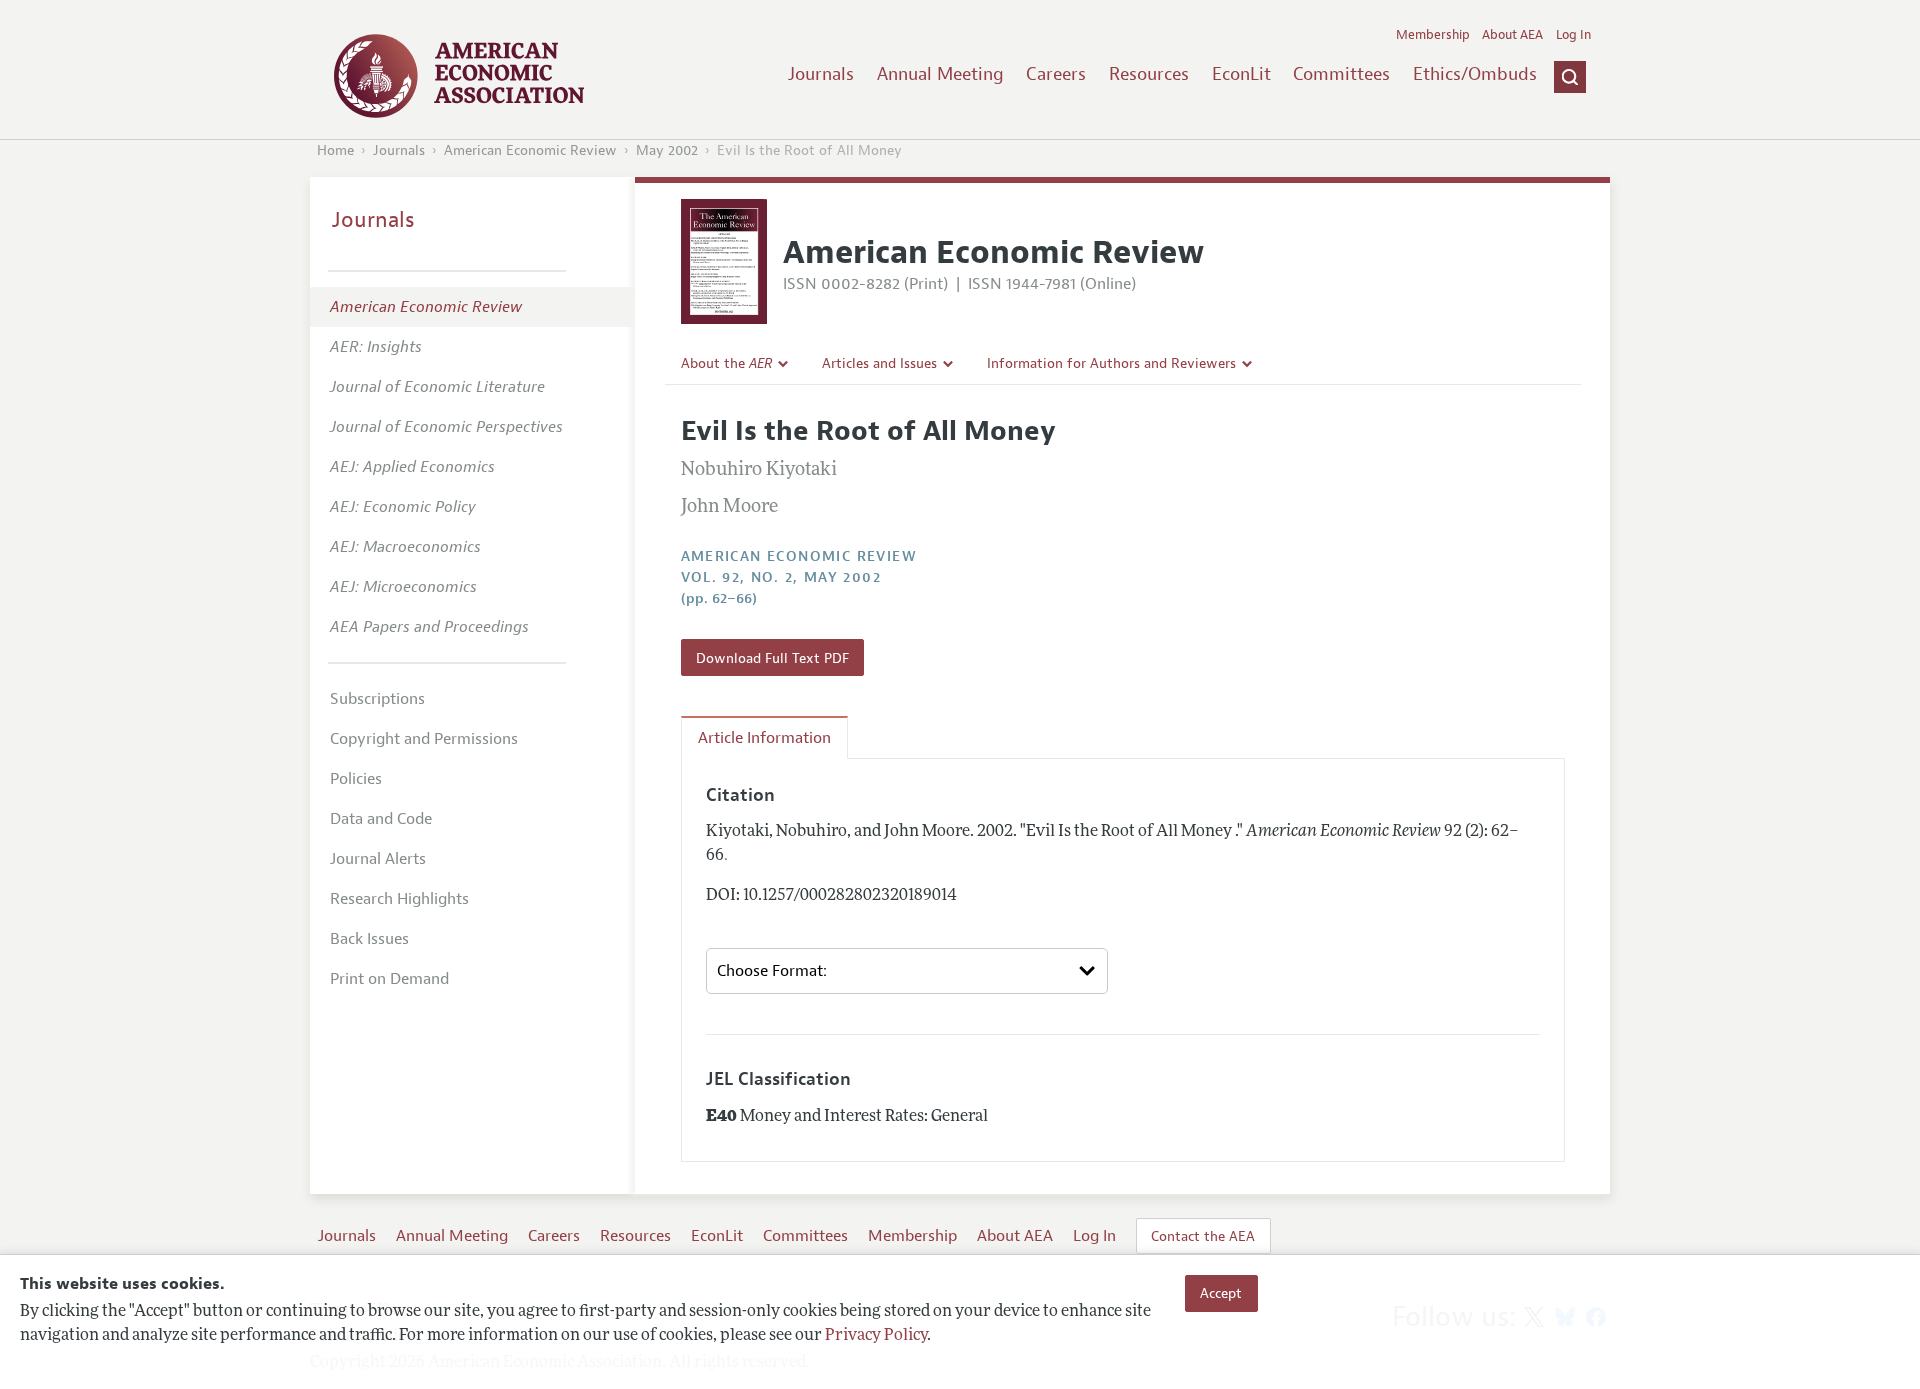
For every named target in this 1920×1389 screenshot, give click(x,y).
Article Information (764, 738)
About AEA (1512, 35)
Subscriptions (377, 699)
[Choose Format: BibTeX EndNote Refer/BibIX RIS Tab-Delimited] (907, 971)
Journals (821, 74)
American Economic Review (530, 150)
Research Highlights (399, 899)
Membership (1433, 35)
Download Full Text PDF (772, 658)
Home (335, 150)
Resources (1149, 74)
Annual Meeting (940, 74)
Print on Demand (389, 979)
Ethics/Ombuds (1475, 74)
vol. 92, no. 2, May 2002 (781, 577)
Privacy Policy (876, 1336)
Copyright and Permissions (424, 739)
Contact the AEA (1203, 1236)
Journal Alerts (378, 859)
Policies (356, 779)
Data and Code (381, 819)
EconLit (1241, 74)
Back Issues (369, 939)
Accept (1221, 1293)
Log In (1573, 35)
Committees (1341, 74)
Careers (1056, 74)
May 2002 (667, 150)
